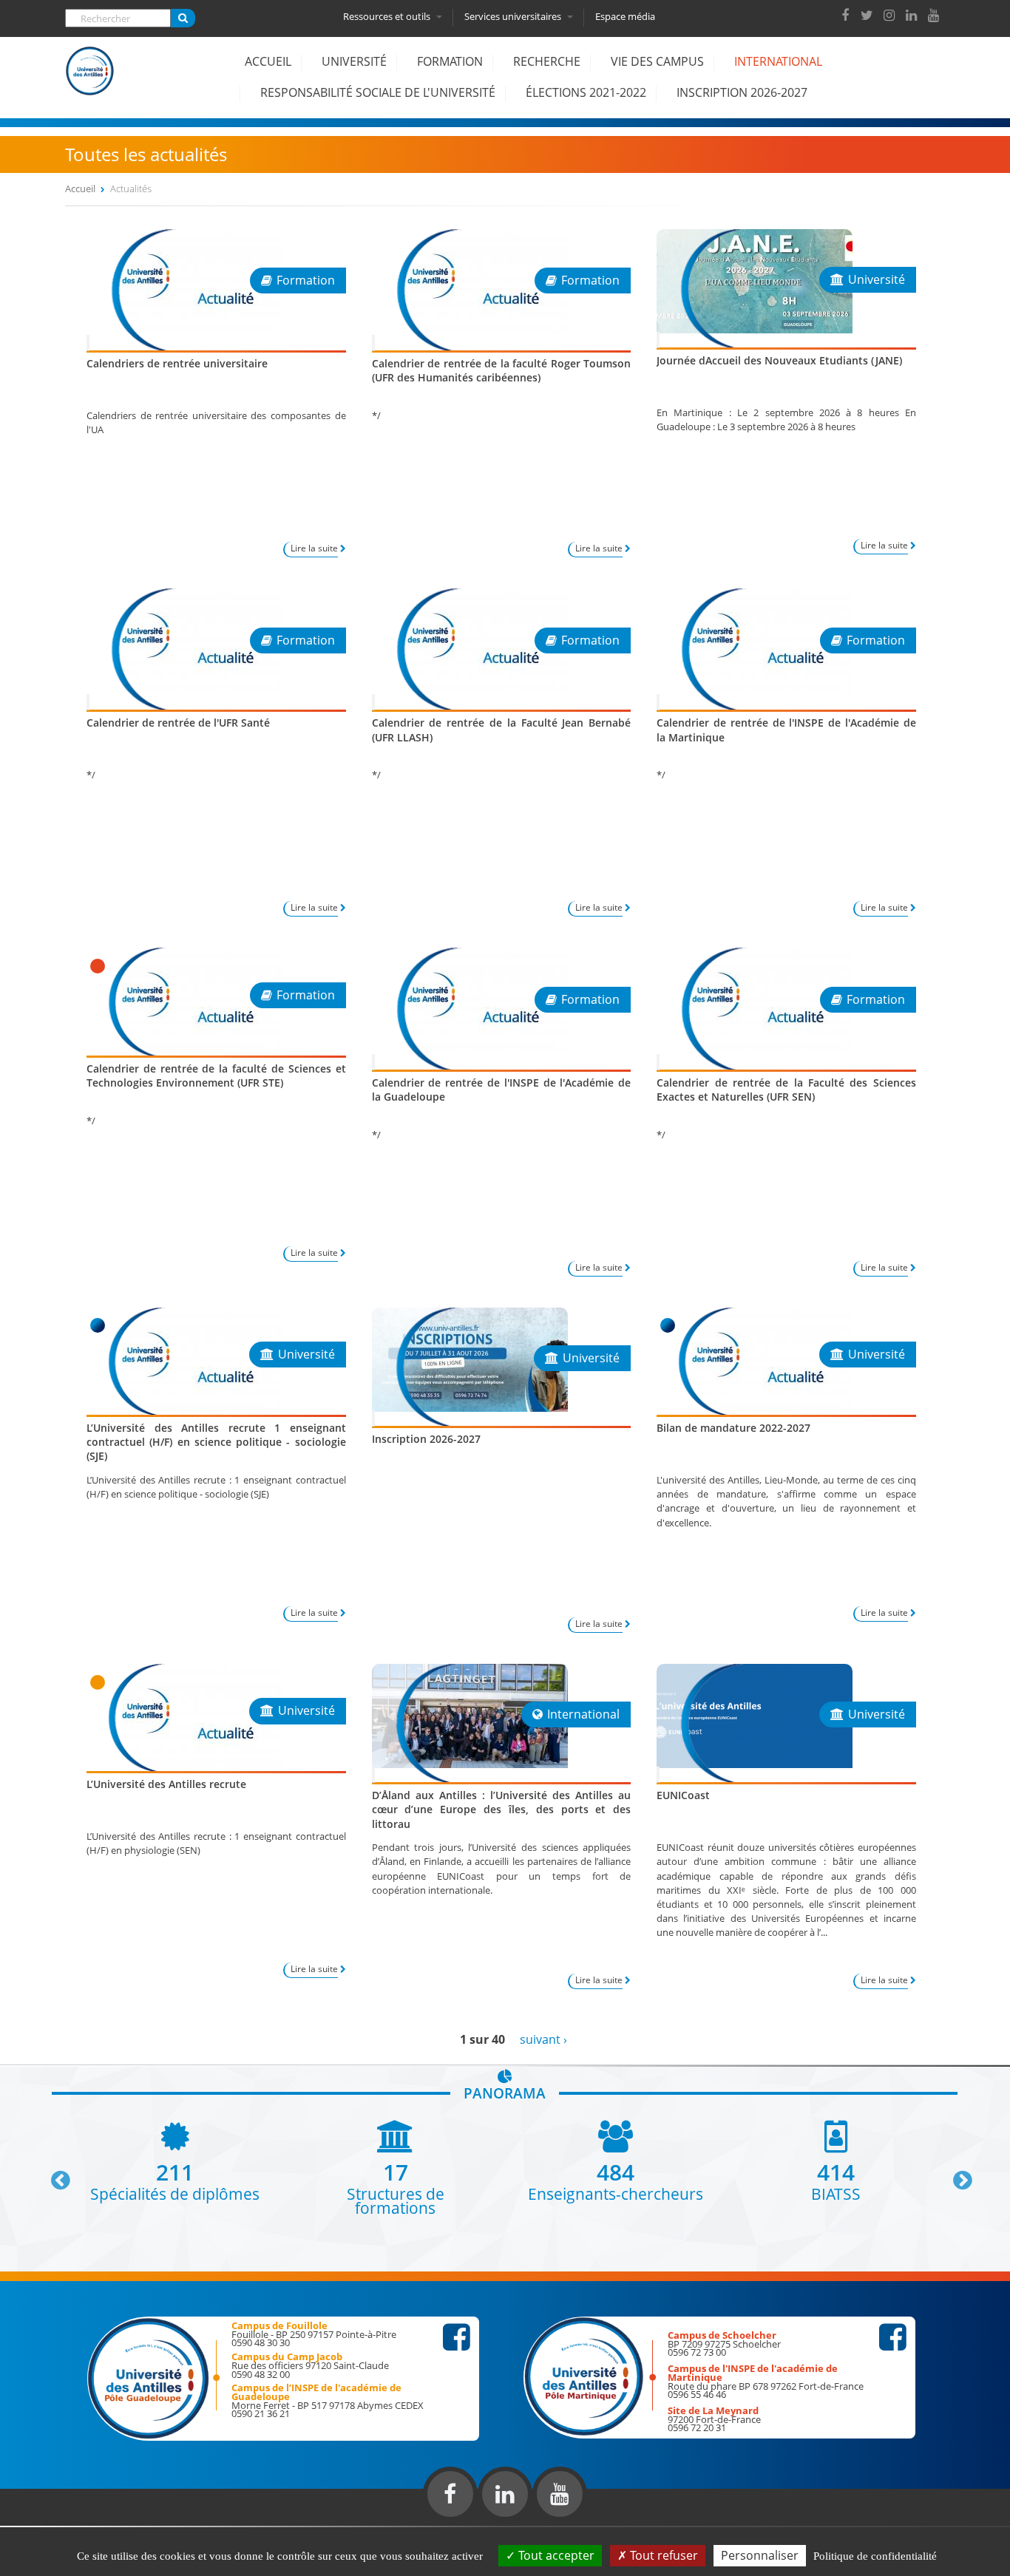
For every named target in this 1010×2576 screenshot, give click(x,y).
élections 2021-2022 (586, 92)
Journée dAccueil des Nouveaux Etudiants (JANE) (779, 360)
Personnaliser (760, 2555)
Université (354, 61)
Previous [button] (54, 2175)
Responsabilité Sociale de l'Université (378, 92)
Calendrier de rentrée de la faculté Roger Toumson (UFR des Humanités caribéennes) (502, 370)
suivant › (543, 2039)
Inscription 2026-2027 (742, 92)
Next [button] (956, 2175)
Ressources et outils (388, 16)
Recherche (547, 61)
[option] (175, 2160)
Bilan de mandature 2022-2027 (733, 1428)
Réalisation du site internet (49, 2523)
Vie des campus (657, 61)
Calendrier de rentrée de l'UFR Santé (178, 723)
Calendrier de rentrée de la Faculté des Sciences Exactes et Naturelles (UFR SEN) (786, 1090)
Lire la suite (314, 548)
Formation (450, 61)
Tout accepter (555, 2555)
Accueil (268, 61)
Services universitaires (514, 16)
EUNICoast (683, 1795)
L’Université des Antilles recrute (166, 1784)
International (778, 61)
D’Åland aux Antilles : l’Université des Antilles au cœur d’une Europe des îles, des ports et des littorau (502, 1809)
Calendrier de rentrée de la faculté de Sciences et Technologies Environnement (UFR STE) (216, 1075)
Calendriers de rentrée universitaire (177, 363)
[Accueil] (90, 82)
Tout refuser (662, 2555)
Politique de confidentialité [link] (875, 2556)
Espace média (625, 16)
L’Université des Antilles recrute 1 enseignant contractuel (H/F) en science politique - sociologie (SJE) (216, 1442)
